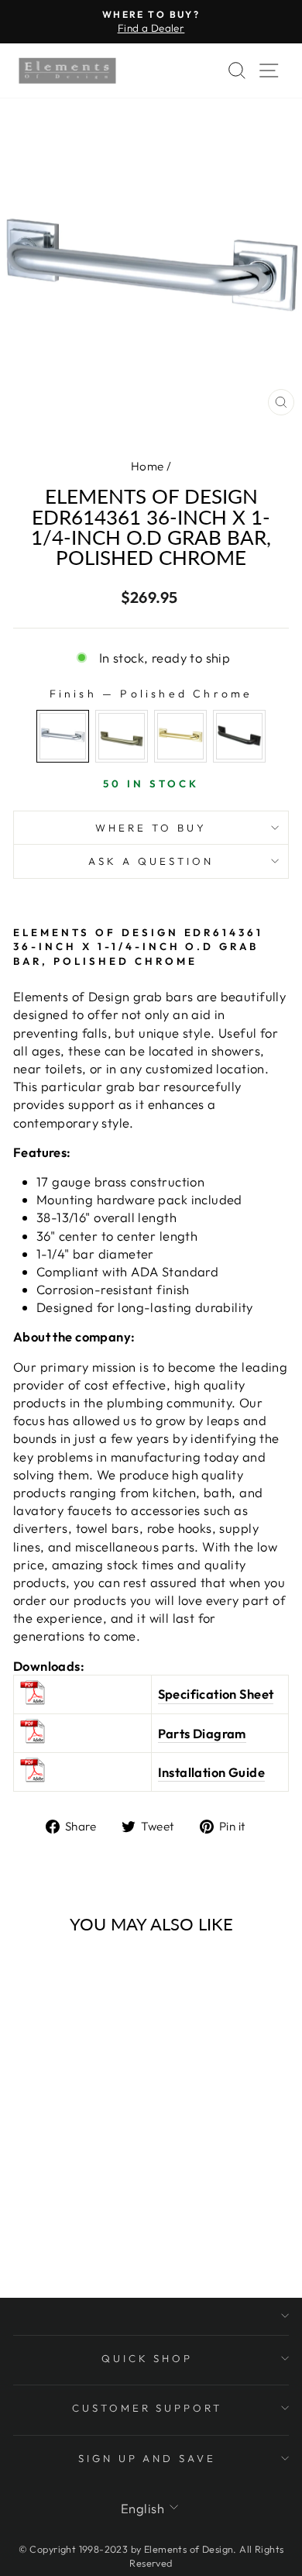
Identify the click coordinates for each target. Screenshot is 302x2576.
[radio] (63, 736)
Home (148, 466)
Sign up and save (148, 2458)
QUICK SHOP (148, 2358)
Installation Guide (211, 1772)
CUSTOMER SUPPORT (148, 2408)
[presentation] (110, 2083)
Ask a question (151, 861)
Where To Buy (151, 828)
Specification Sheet (216, 1694)
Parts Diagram (202, 1733)
